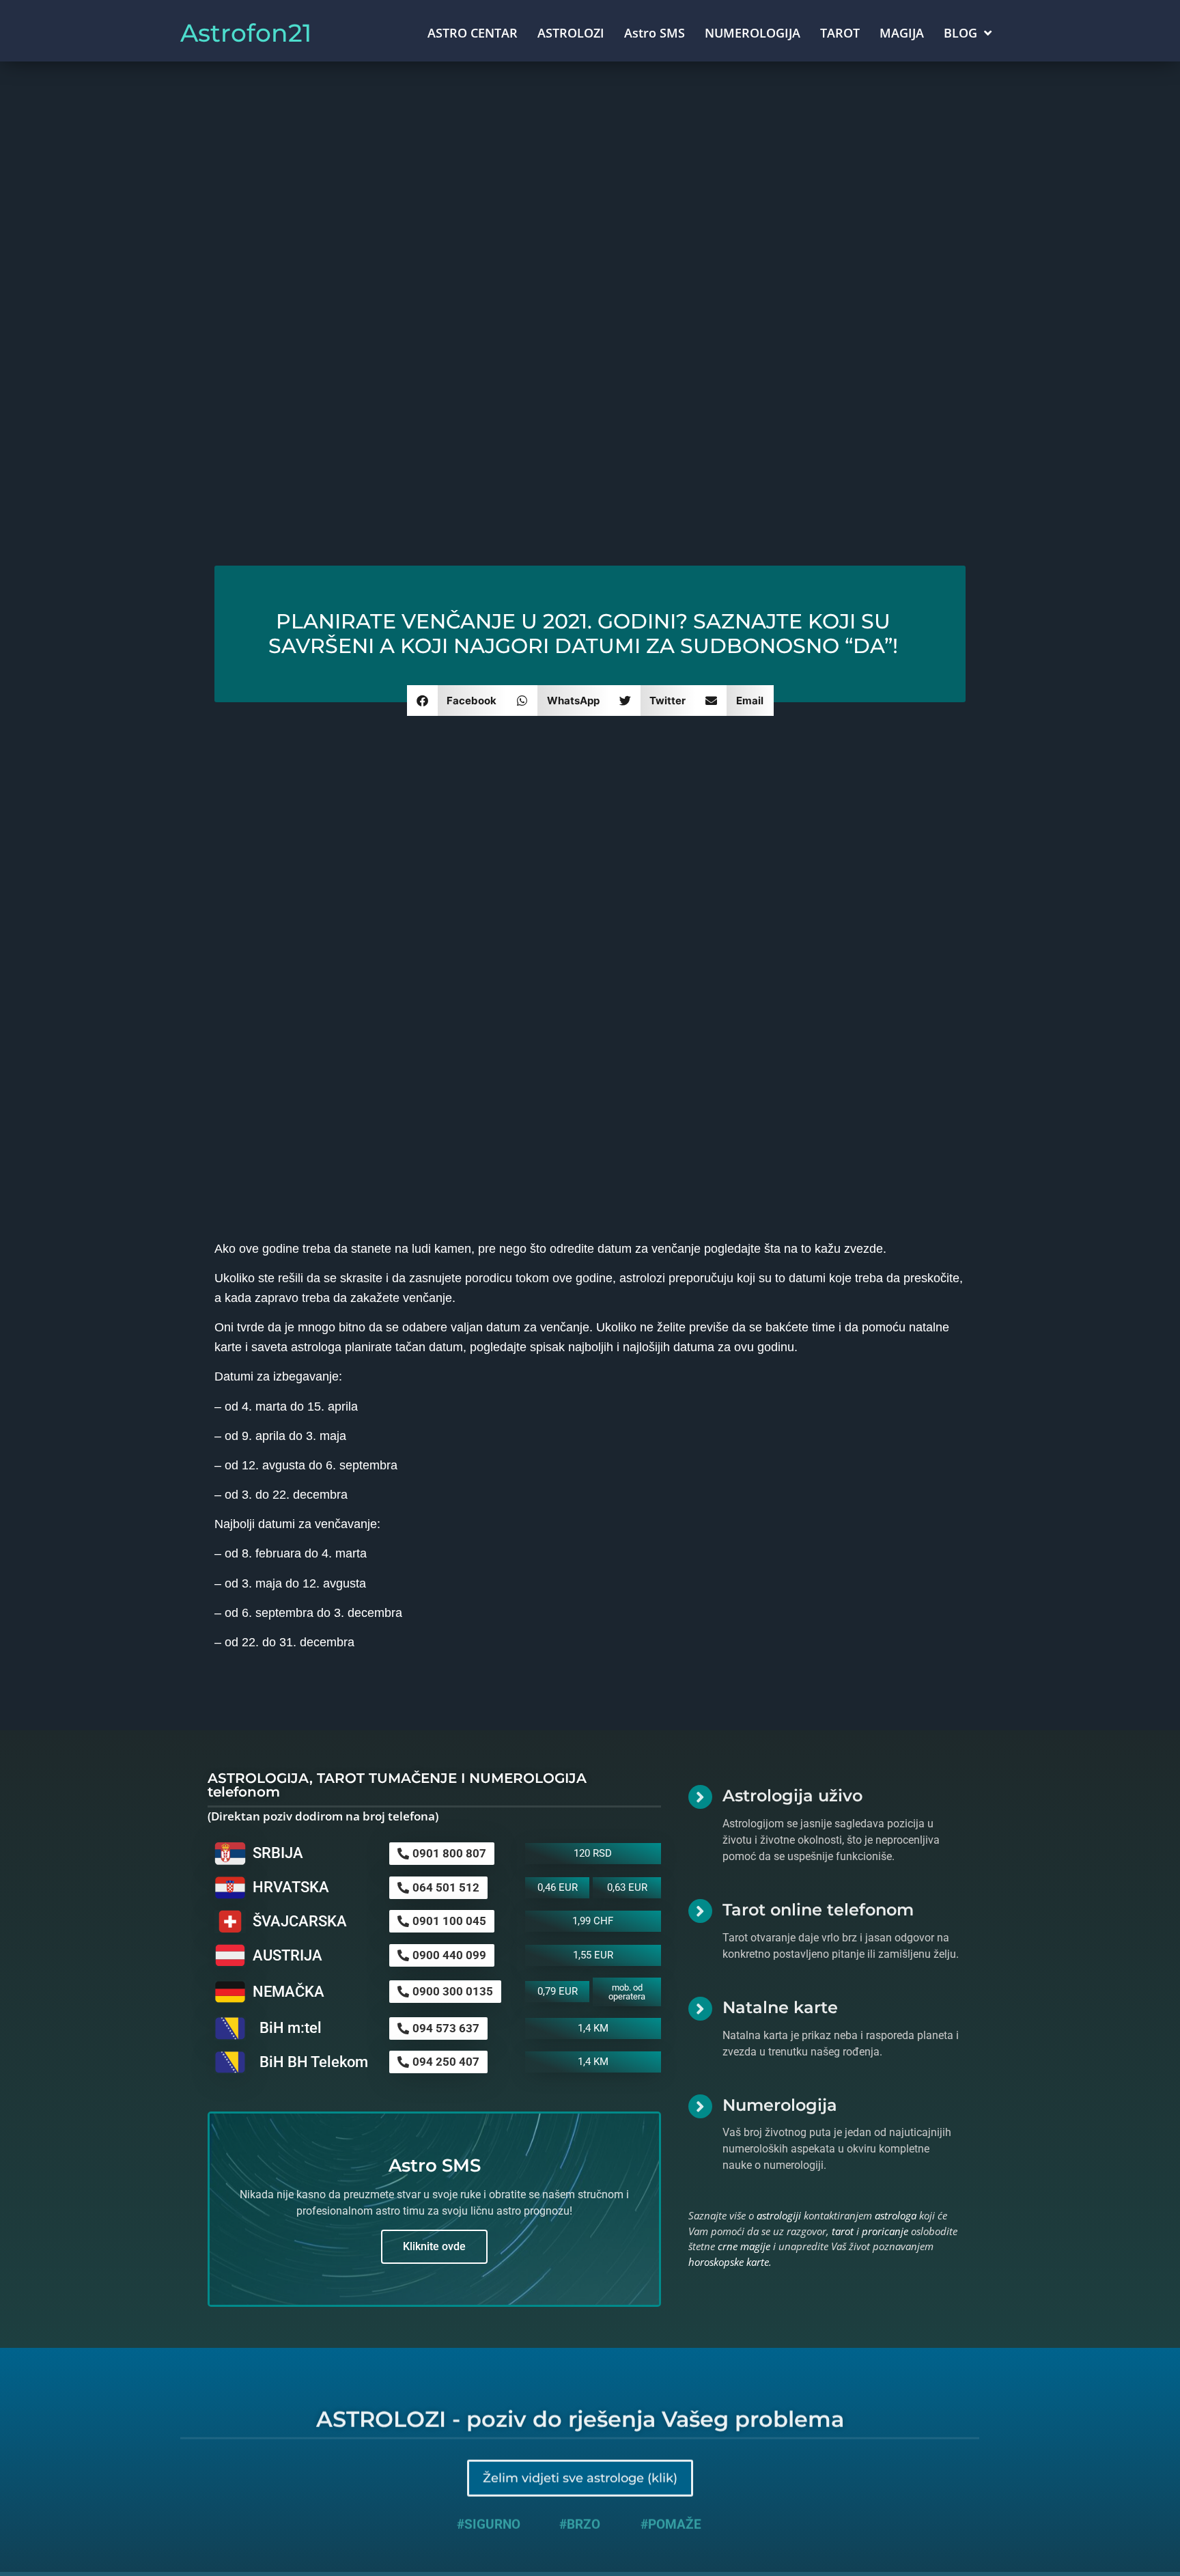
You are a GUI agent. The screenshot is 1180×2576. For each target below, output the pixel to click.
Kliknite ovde (434, 2246)
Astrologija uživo (792, 1796)
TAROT (840, 33)
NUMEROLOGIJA (753, 33)
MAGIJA (902, 33)
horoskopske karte (729, 2262)
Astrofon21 (246, 33)
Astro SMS (655, 33)
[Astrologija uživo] (700, 1797)
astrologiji (779, 2215)
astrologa (896, 2215)
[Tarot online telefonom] (700, 1911)
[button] (457, 701)
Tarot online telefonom (818, 1910)
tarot (843, 2231)
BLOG (960, 33)
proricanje (885, 2231)
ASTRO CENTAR (473, 33)
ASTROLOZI (571, 33)
